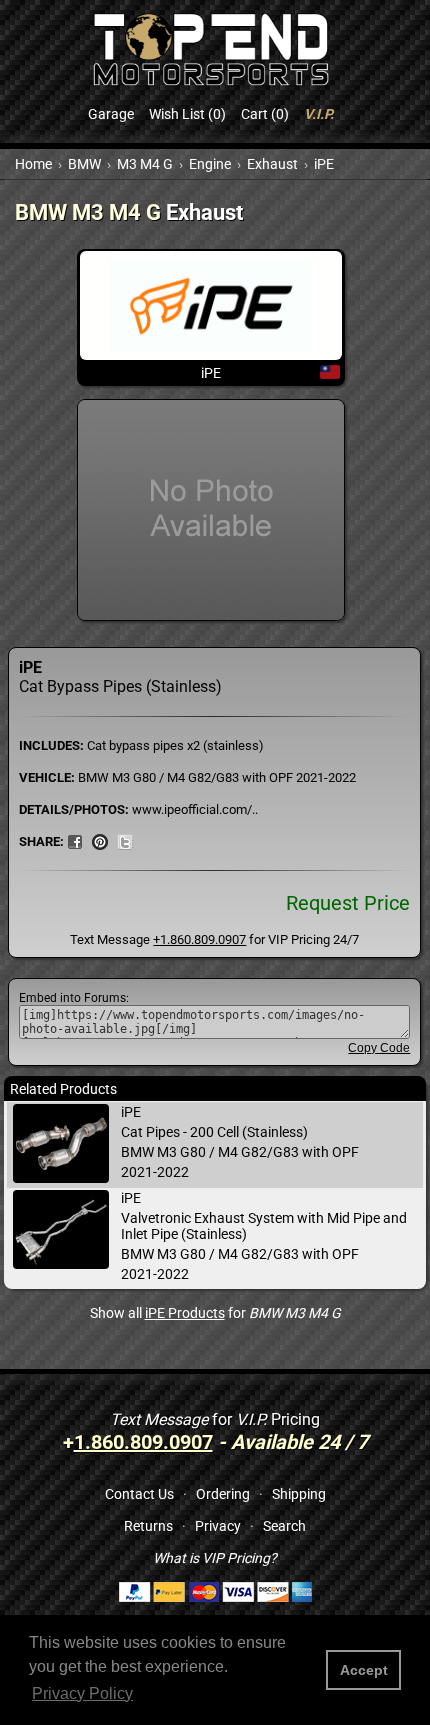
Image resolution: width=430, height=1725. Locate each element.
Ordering (223, 1494)
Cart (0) (265, 114)
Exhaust (272, 164)
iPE (324, 164)
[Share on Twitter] (125, 841)
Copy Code (379, 1048)
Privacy (218, 1526)
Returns (148, 1526)
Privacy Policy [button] (82, 1693)
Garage (111, 114)
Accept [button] (364, 1670)
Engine (210, 164)
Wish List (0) (187, 114)
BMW (84, 164)
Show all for (215, 1313)
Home (33, 164)
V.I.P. (319, 114)
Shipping (299, 1494)
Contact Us (139, 1494)
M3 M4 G (145, 164)
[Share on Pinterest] (100, 841)
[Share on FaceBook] (75, 841)
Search (284, 1526)
